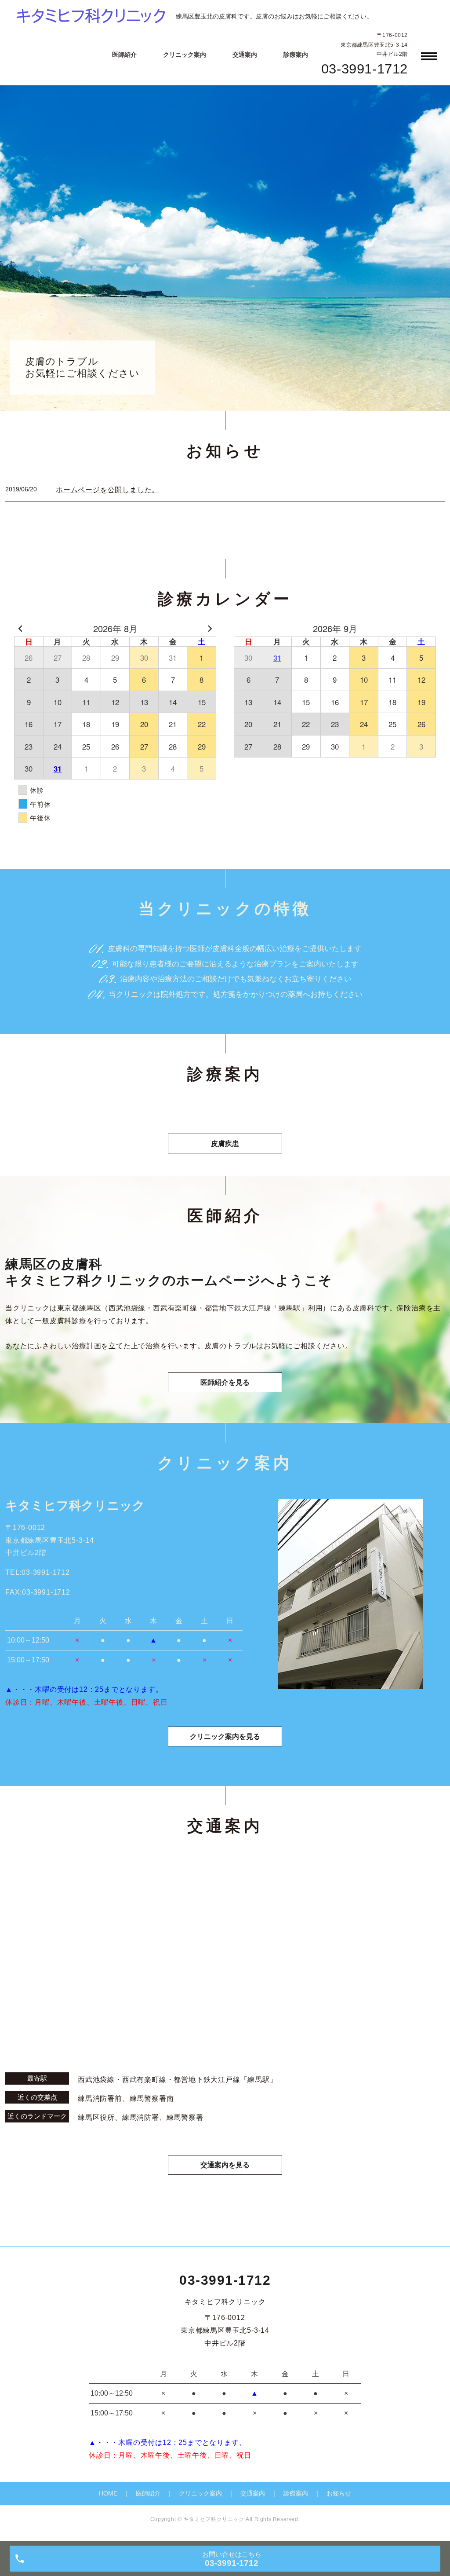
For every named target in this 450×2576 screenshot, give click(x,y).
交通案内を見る (225, 2165)
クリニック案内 (185, 55)
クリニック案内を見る (225, 1736)
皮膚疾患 (225, 1143)
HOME (108, 2493)
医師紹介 (124, 55)
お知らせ (339, 2493)
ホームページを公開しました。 (107, 490)
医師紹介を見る (225, 1382)
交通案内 (245, 55)
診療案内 (296, 55)
